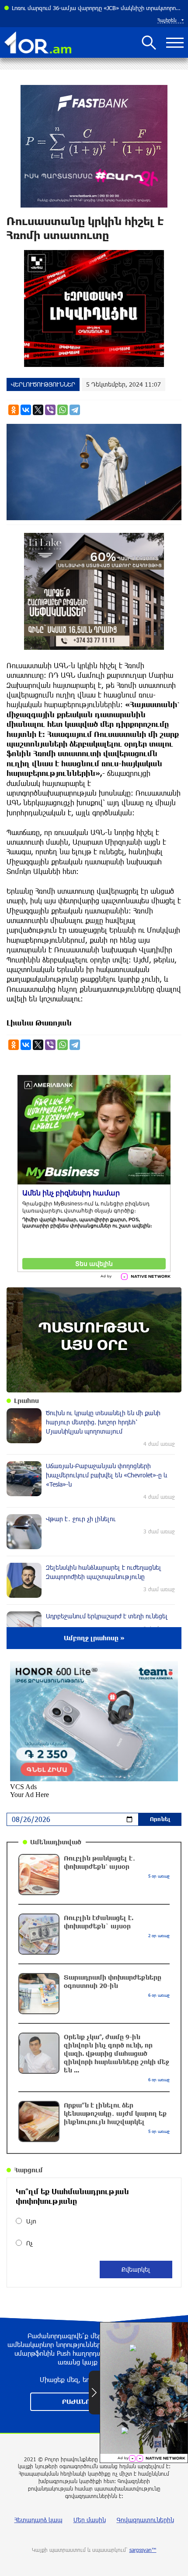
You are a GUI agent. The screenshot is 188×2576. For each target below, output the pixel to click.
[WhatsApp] (63, 410)
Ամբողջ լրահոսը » (94, 1638)
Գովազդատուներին (145, 2520)
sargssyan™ (143, 2550)
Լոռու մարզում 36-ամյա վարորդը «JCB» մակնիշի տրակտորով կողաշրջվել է (98, 8)
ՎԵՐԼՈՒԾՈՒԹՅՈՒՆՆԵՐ (43, 384)
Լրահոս (26, 1401)
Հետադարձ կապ (38, 2520)
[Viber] (50, 410)
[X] (38, 410)
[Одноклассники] (14, 410)
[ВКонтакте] (26, 410)
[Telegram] (75, 410)
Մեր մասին (90, 2520)
